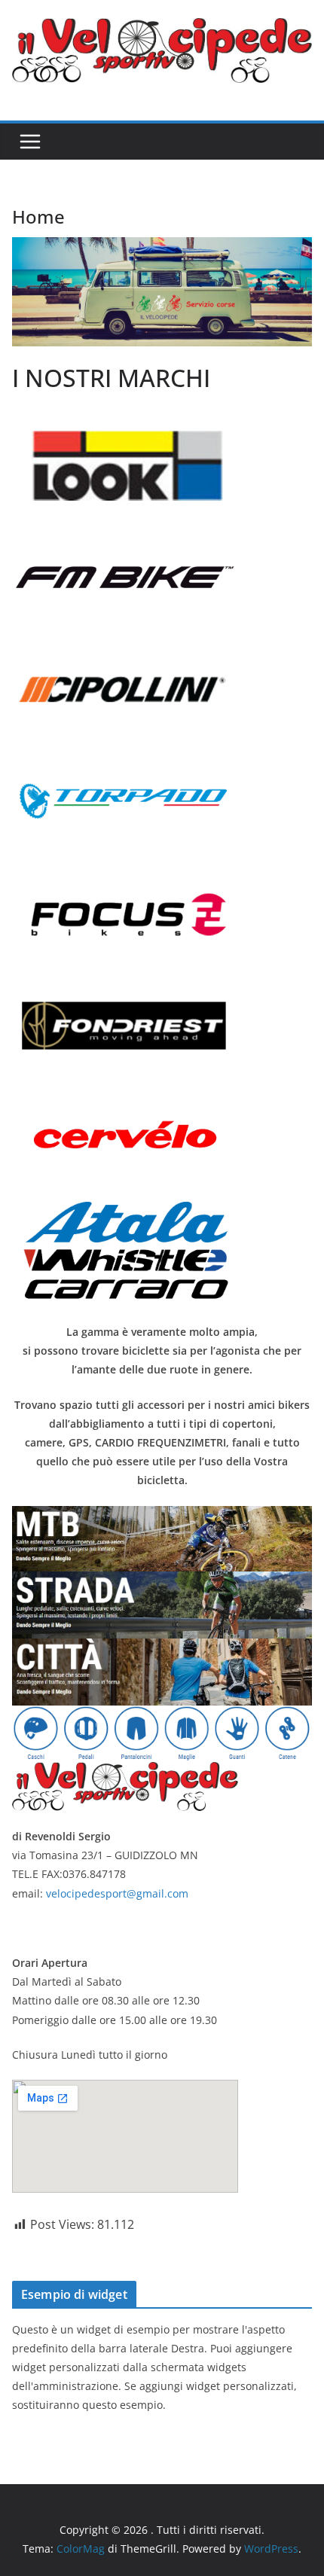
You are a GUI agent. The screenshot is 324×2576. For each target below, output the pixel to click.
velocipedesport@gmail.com (117, 1893)
